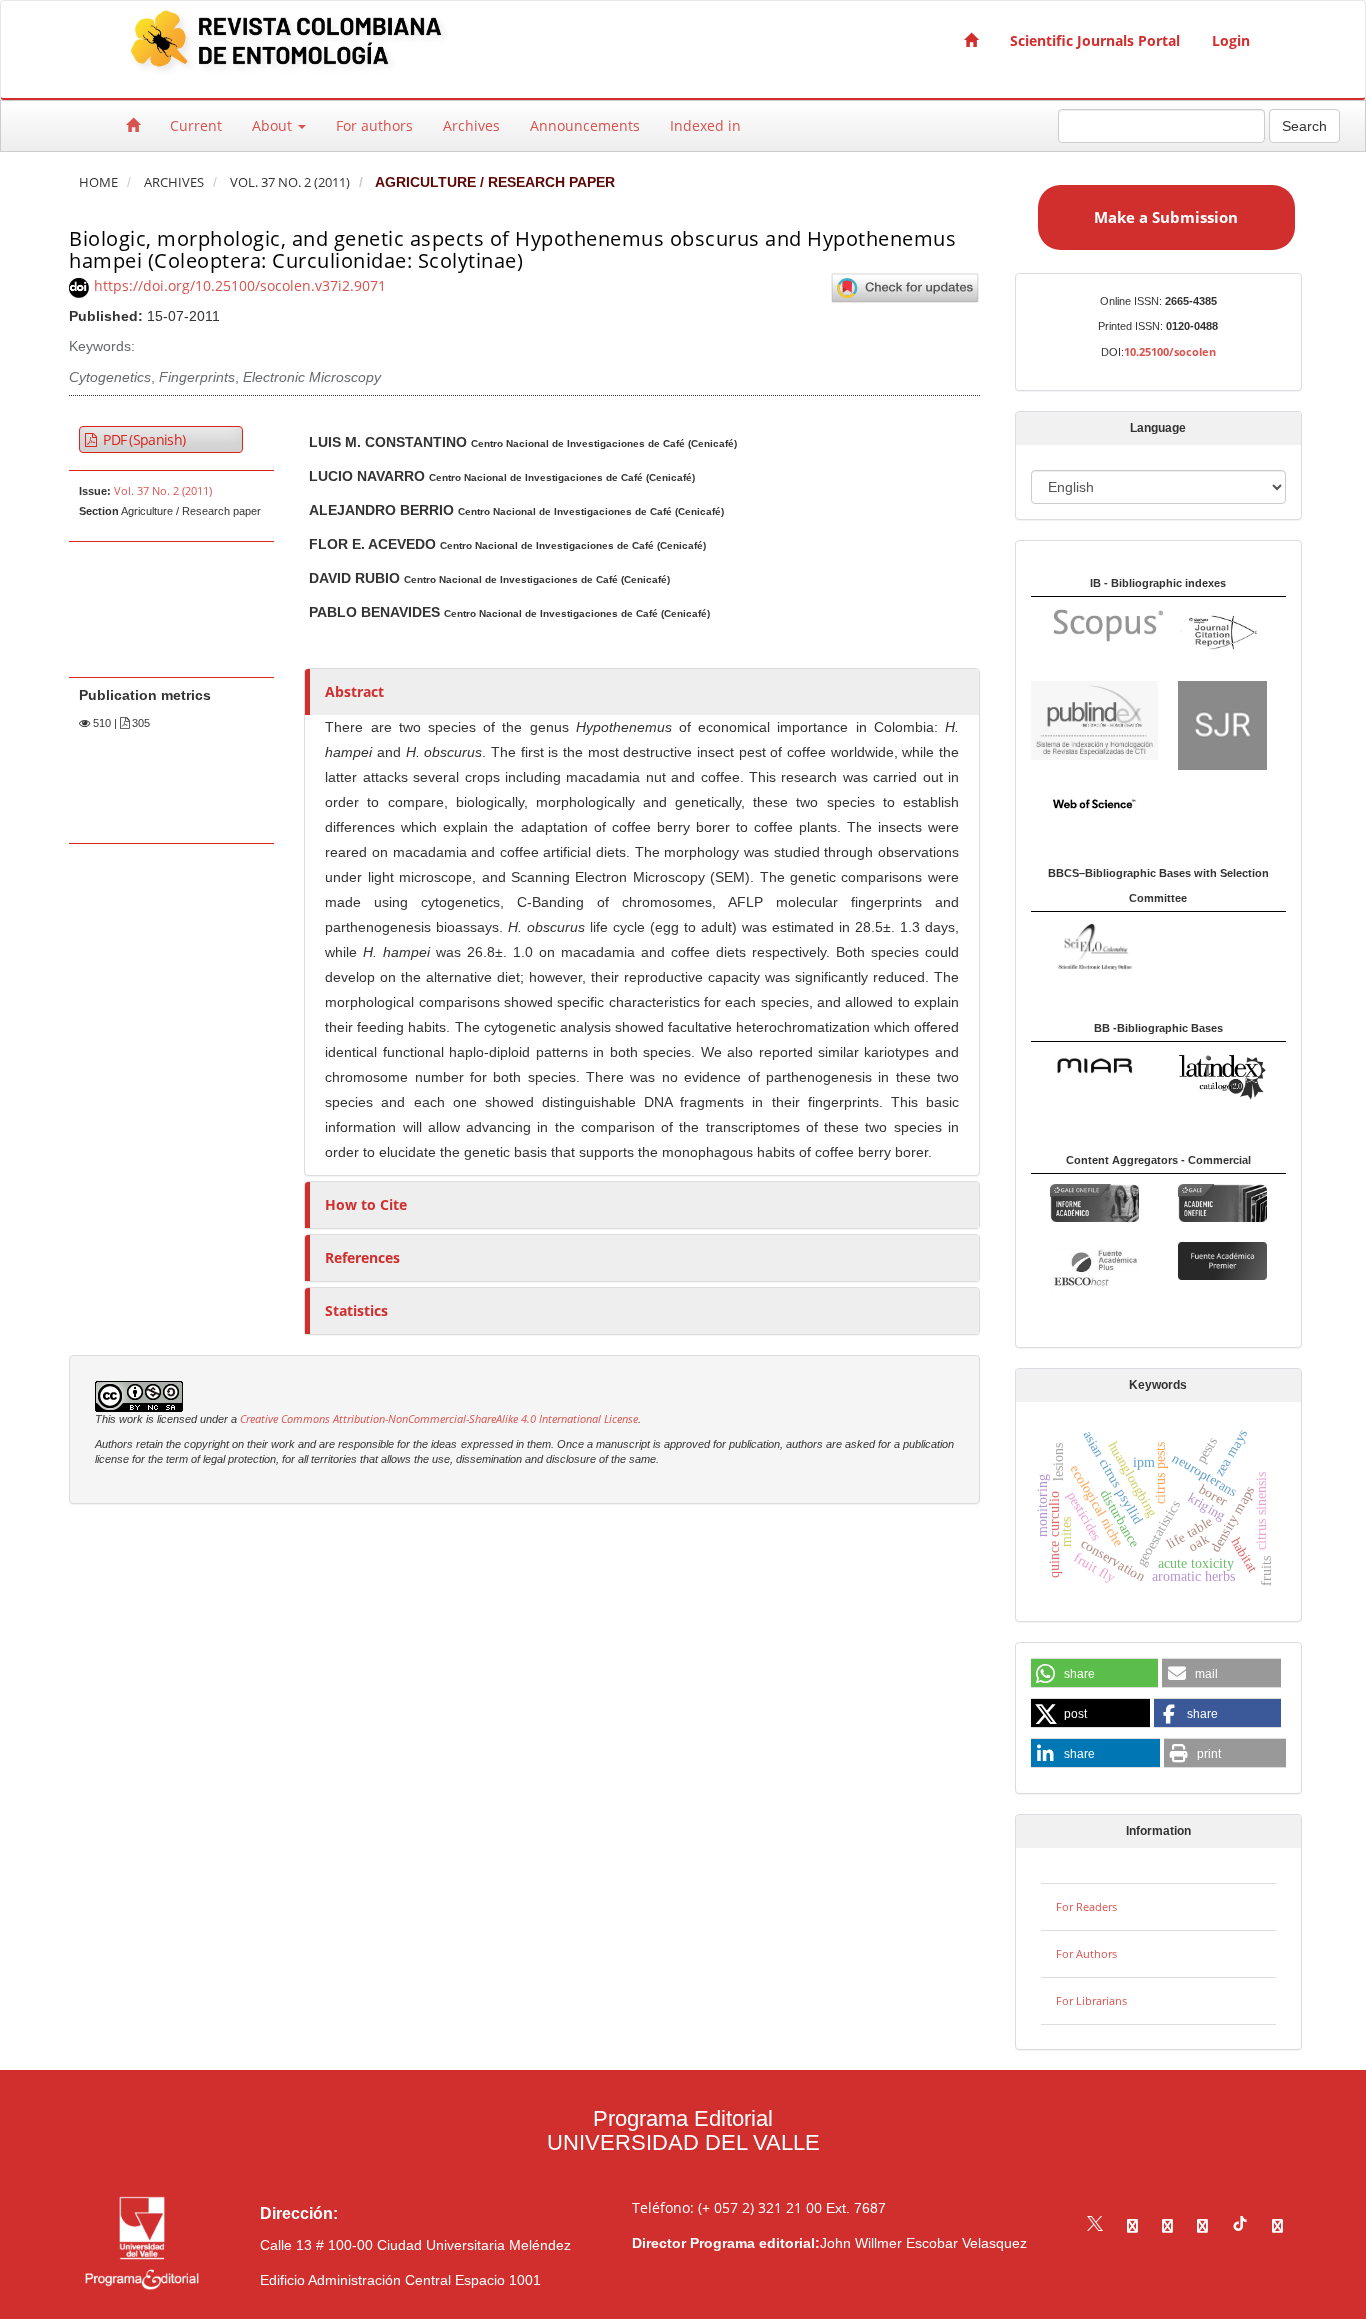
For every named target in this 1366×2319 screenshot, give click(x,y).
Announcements (585, 125)
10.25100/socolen (1170, 351)
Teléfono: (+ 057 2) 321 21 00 (727, 2207)
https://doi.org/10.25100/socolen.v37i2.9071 (240, 285)
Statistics (356, 1310)
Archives (471, 125)
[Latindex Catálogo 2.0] (1222, 1076)
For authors (374, 125)
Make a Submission (1166, 217)
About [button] (274, 125)
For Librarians (1091, 2000)
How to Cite (366, 1204)
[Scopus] (1098, 624)
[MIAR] (1094, 1064)
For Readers (1086, 1906)
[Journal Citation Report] (1222, 632)
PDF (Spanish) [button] (142, 439)
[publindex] (1094, 718)
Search (1304, 126)
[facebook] (1132, 2225)
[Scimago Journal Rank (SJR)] (1222, 723)
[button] (1094, 1674)
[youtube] (1202, 2225)
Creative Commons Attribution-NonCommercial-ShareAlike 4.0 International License (439, 1419)
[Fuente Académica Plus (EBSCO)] (1094, 1267)
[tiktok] (1240, 2225)
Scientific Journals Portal (1095, 40)
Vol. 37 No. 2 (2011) (290, 182)
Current (196, 125)
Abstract (354, 691)
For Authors (1086, 1953)
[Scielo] (1094, 944)
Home (98, 182)
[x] (1095, 2225)
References (362, 1257)
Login (1231, 40)
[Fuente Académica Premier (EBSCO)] (1222, 1259)
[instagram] (1167, 2225)
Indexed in (705, 125)
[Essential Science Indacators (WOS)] (1094, 802)
